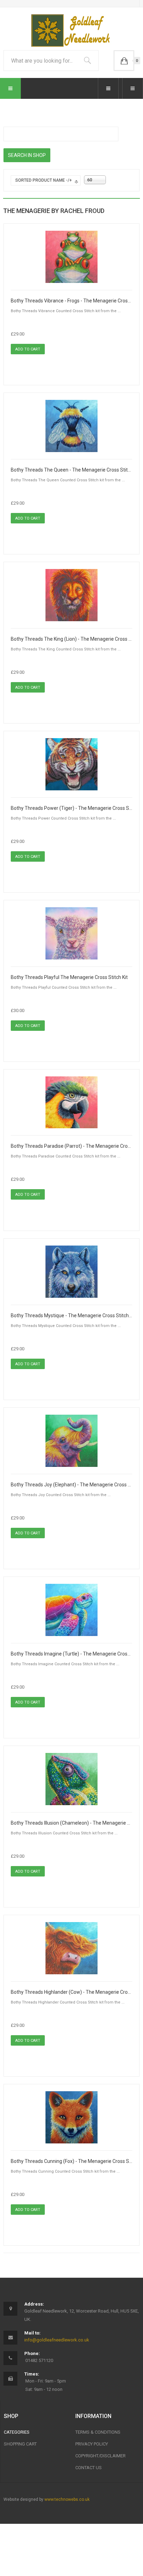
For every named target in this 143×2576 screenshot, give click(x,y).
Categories (17, 2432)
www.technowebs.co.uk (67, 2499)
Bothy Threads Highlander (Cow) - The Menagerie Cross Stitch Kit (71, 1992)
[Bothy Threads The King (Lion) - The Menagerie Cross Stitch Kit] (71, 595)
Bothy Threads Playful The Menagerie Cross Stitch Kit (69, 977)
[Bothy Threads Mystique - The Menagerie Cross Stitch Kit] (71, 1271)
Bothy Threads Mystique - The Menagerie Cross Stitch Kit (71, 1315)
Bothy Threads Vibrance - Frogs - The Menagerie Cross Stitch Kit (71, 301)
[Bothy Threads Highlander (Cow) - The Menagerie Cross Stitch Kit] (71, 1948)
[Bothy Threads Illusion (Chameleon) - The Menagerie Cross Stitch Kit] (71, 1779)
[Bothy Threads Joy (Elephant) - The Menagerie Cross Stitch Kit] (71, 1440)
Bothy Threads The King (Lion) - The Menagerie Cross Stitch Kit (71, 639)
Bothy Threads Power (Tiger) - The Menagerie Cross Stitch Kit (71, 808)
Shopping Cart (20, 2444)
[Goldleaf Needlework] (72, 30)
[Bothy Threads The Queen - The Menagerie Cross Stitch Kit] (71, 426)
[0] (124, 61)
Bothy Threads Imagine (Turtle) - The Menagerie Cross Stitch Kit (71, 1654)
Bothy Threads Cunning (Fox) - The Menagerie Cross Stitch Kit (71, 2161)
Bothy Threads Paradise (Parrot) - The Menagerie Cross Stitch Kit (71, 1146)
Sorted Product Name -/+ (44, 180)
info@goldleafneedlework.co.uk (57, 2340)
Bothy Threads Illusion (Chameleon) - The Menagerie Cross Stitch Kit (71, 1823)
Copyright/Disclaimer (100, 2456)
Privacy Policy (92, 2444)
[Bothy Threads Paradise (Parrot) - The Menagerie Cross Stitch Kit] (71, 1102)
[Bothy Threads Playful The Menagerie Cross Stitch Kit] (71, 933)
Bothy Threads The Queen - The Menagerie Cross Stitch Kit (71, 470)
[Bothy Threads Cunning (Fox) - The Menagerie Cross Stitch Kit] (71, 2117)
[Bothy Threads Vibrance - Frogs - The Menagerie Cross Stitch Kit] (71, 256)
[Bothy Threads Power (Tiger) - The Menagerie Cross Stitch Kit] (71, 764)
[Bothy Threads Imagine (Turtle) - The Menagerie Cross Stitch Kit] (71, 1610)
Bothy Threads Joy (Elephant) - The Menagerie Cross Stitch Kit (71, 1485)
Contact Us (89, 2468)
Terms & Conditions (98, 2432)
